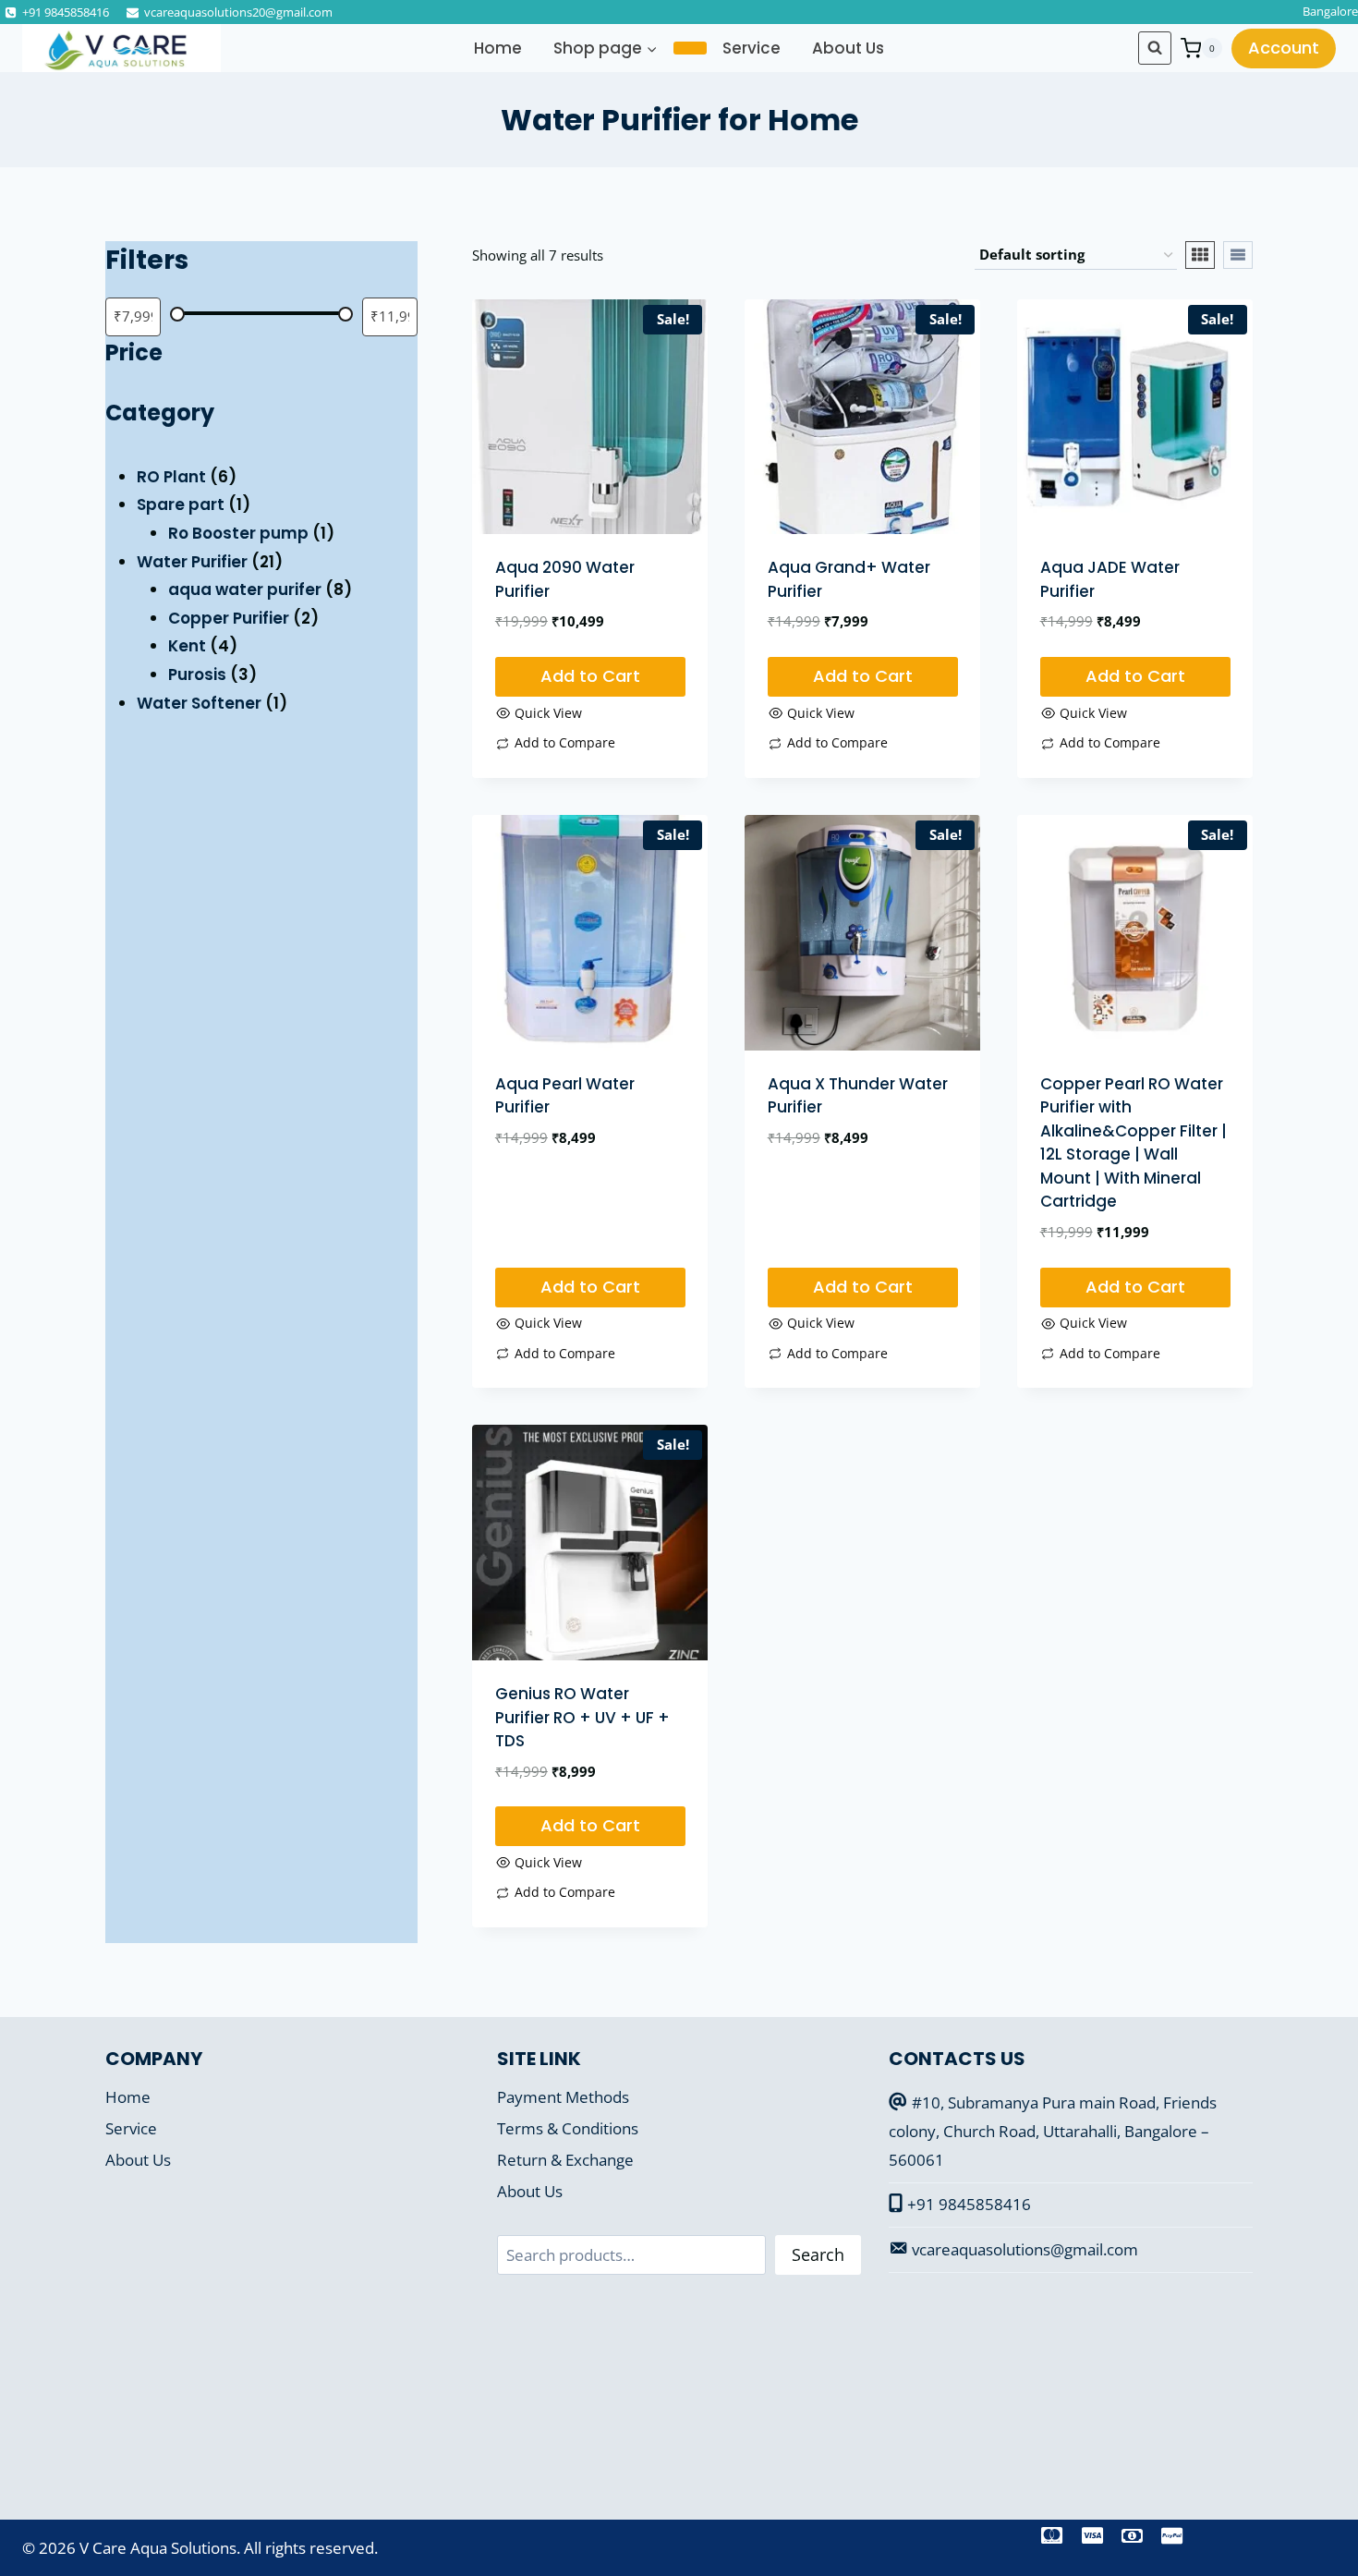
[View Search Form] (1155, 48)
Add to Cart (590, 676)
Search (818, 2254)
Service (752, 48)
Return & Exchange (565, 2160)
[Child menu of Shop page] (690, 48)
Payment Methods (563, 2097)
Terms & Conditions (568, 2128)
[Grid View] (1200, 255)
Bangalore (1330, 11)
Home (498, 48)
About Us (848, 48)
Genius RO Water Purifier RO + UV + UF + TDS (582, 1717)
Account (1284, 48)
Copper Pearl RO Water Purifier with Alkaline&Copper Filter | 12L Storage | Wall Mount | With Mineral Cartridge (1134, 1143)
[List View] (1238, 255)
